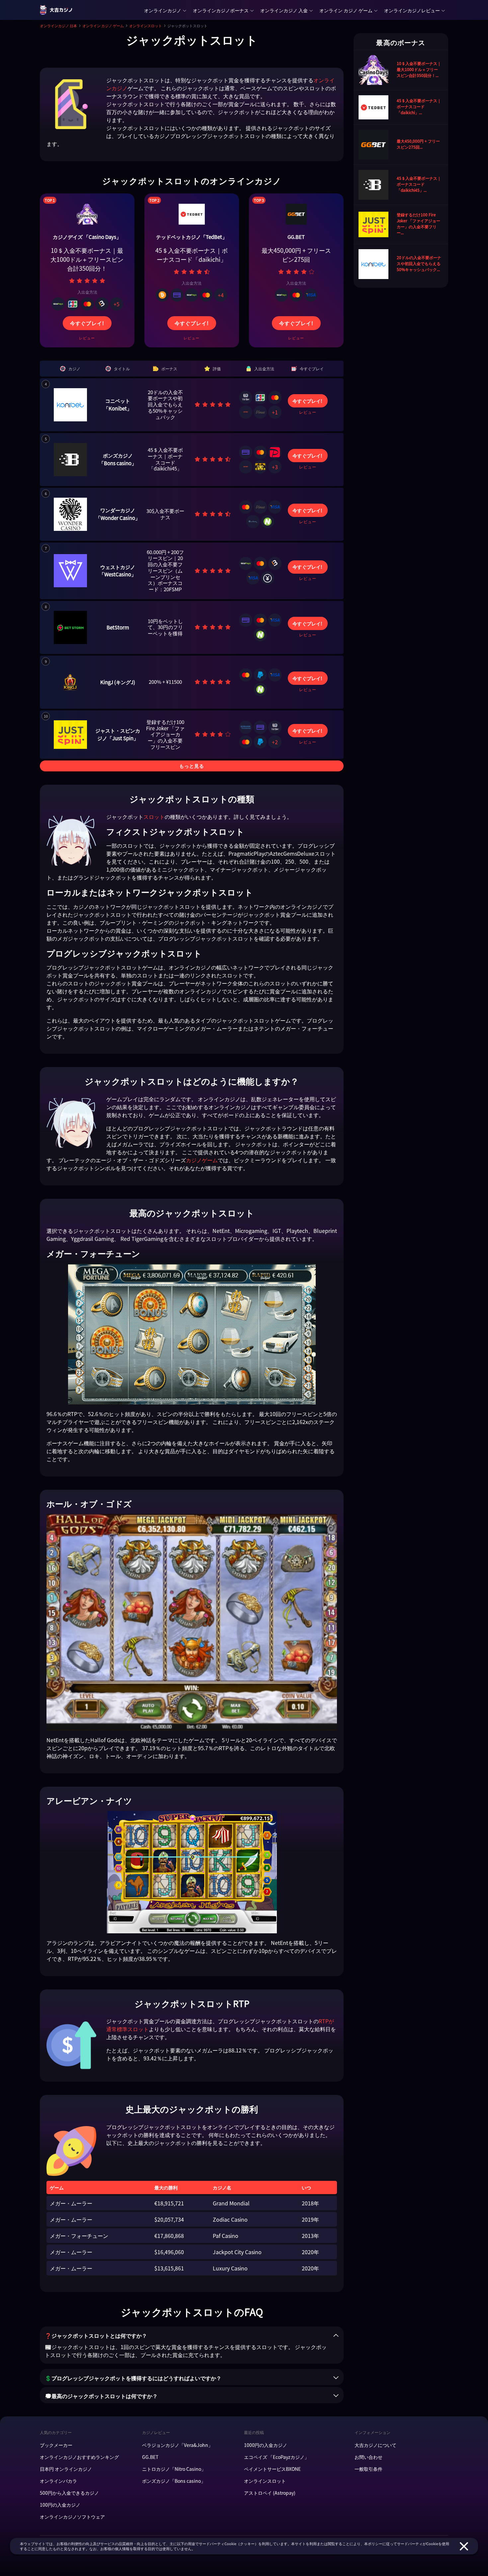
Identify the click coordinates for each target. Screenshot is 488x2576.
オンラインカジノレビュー (412, 10)
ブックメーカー (56, 2445)
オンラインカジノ (163, 10)
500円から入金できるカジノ (69, 2493)
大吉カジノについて (375, 2445)
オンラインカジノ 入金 (284, 10)
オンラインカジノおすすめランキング (79, 2457)
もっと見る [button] (192, 766)
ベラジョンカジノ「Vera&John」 (177, 2445)
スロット (154, 817)
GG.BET (150, 2457)
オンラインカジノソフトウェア (72, 2517)
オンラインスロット (146, 26)
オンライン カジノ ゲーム (346, 10)
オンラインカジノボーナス (221, 10)
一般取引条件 (368, 2469)
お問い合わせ (368, 2457)
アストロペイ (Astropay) (270, 2493)
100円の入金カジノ (60, 2505)
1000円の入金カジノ (266, 2445)
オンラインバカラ (58, 2481)
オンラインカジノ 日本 (58, 26)
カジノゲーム (202, 1160)
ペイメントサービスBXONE (272, 2469)
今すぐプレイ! (87, 323)
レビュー (87, 338)
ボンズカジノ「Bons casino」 (174, 2481)
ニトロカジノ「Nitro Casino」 (174, 2469)
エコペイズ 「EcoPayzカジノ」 (277, 2457)
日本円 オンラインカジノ (66, 2469)
